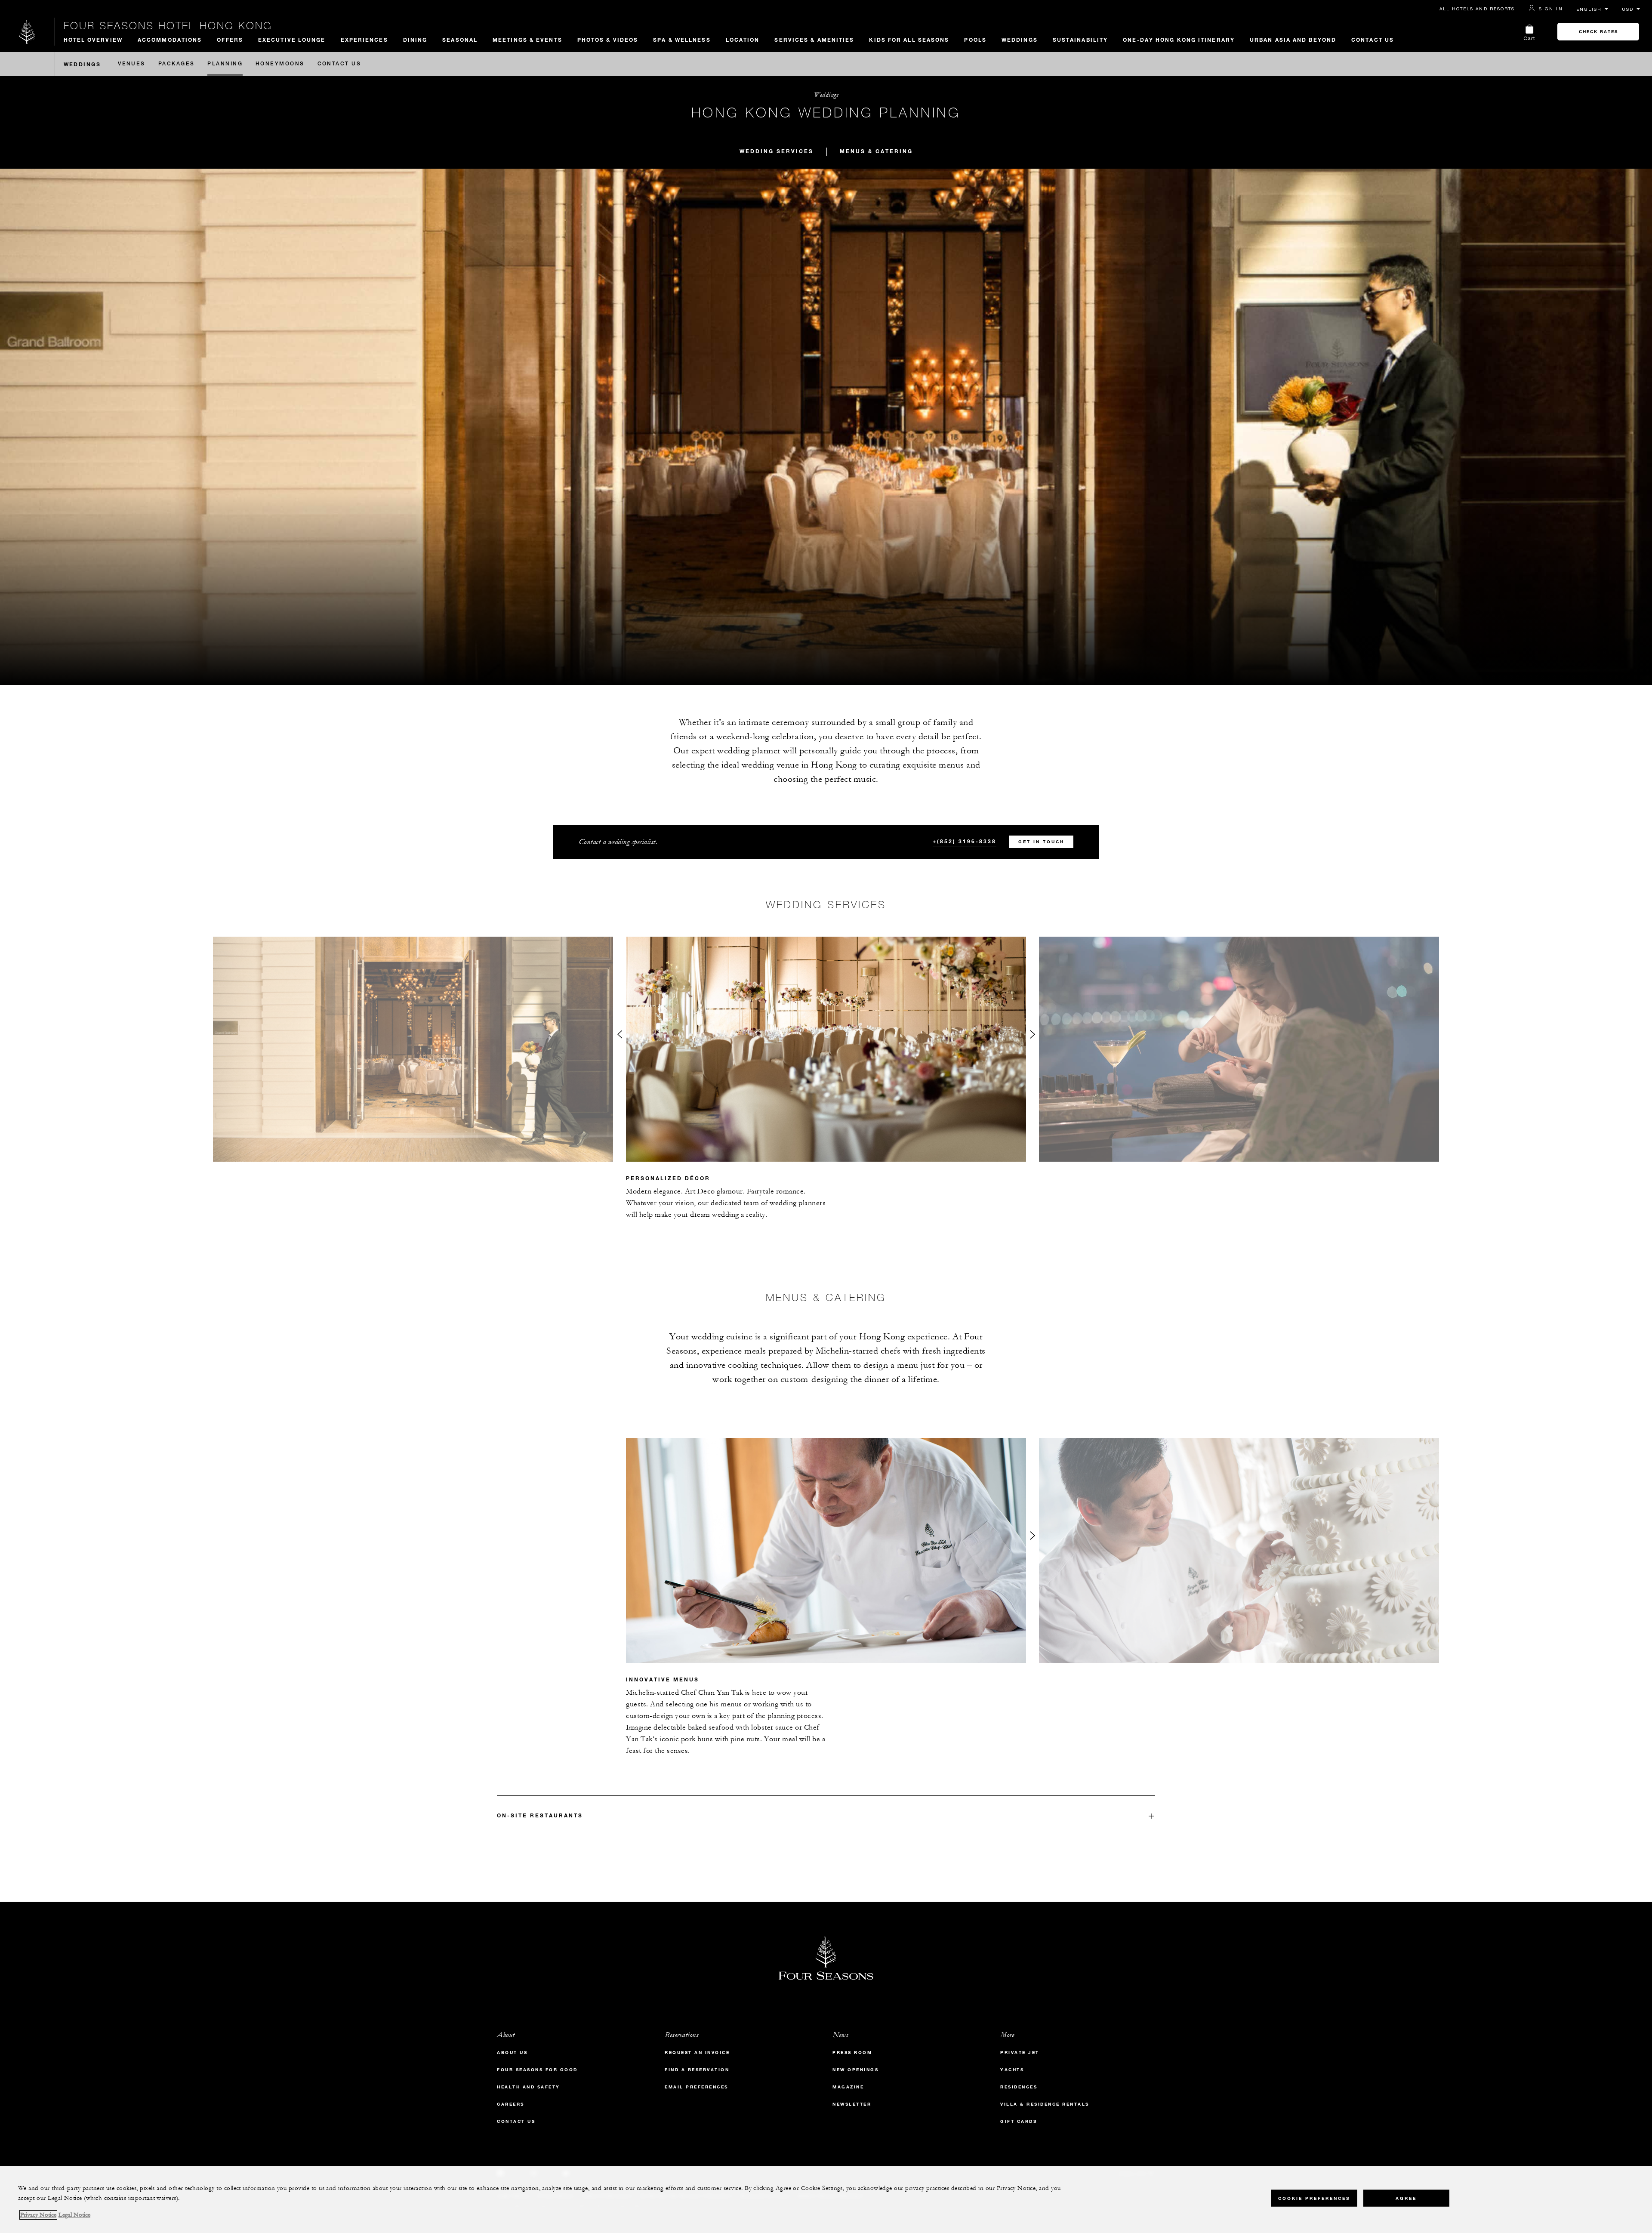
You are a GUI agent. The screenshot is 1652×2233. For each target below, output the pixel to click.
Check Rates (1598, 32)
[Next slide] (1032, 1036)
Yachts (1012, 2070)
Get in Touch (1041, 842)
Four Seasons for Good (537, 2070)
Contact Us (1373, 40)
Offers (230, 40)
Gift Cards (1019, 2121)
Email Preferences (697, 2087)
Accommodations (170, 40)
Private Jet (1020, 2053)
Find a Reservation (697, 2070)
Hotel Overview (93, 40)
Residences (1019, 2087)
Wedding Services (777, 151)
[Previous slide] (619, 1036)
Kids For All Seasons (909, 40)
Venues (132, 64)
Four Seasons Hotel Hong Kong (168, 25)
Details (1054, 1237)
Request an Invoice (697, 2053)
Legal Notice (74, 2215)
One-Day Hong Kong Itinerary (1179, 40)
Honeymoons (280, 64)
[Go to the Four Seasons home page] (27, 32)
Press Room (852, 2053)
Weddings (1020, 40)
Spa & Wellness (682, 40)
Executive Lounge (292, 40)
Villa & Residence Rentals (1045, 2104)
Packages (177, 64)
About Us (512, 2053)
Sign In (1551, 9)
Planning (225, 64)
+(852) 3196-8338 (965, 841)
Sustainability (1080, 40)
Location (743, 40)
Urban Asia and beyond (1293, 40)
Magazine (848, 2087)
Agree (1406, 2198)
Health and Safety (529, 2087)
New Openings (855, 2070)
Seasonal (460, 40)
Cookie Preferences (1314, 2198)
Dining (415, 40)
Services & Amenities (814, 40)
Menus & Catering (876, 151)
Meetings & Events (527, 40)
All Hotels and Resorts (1477, 9)
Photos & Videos (608, 40)
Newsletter (852, 2104)
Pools (975, 40)
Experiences (364, 40)
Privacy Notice (38, 2215)
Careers (511, 2104)
